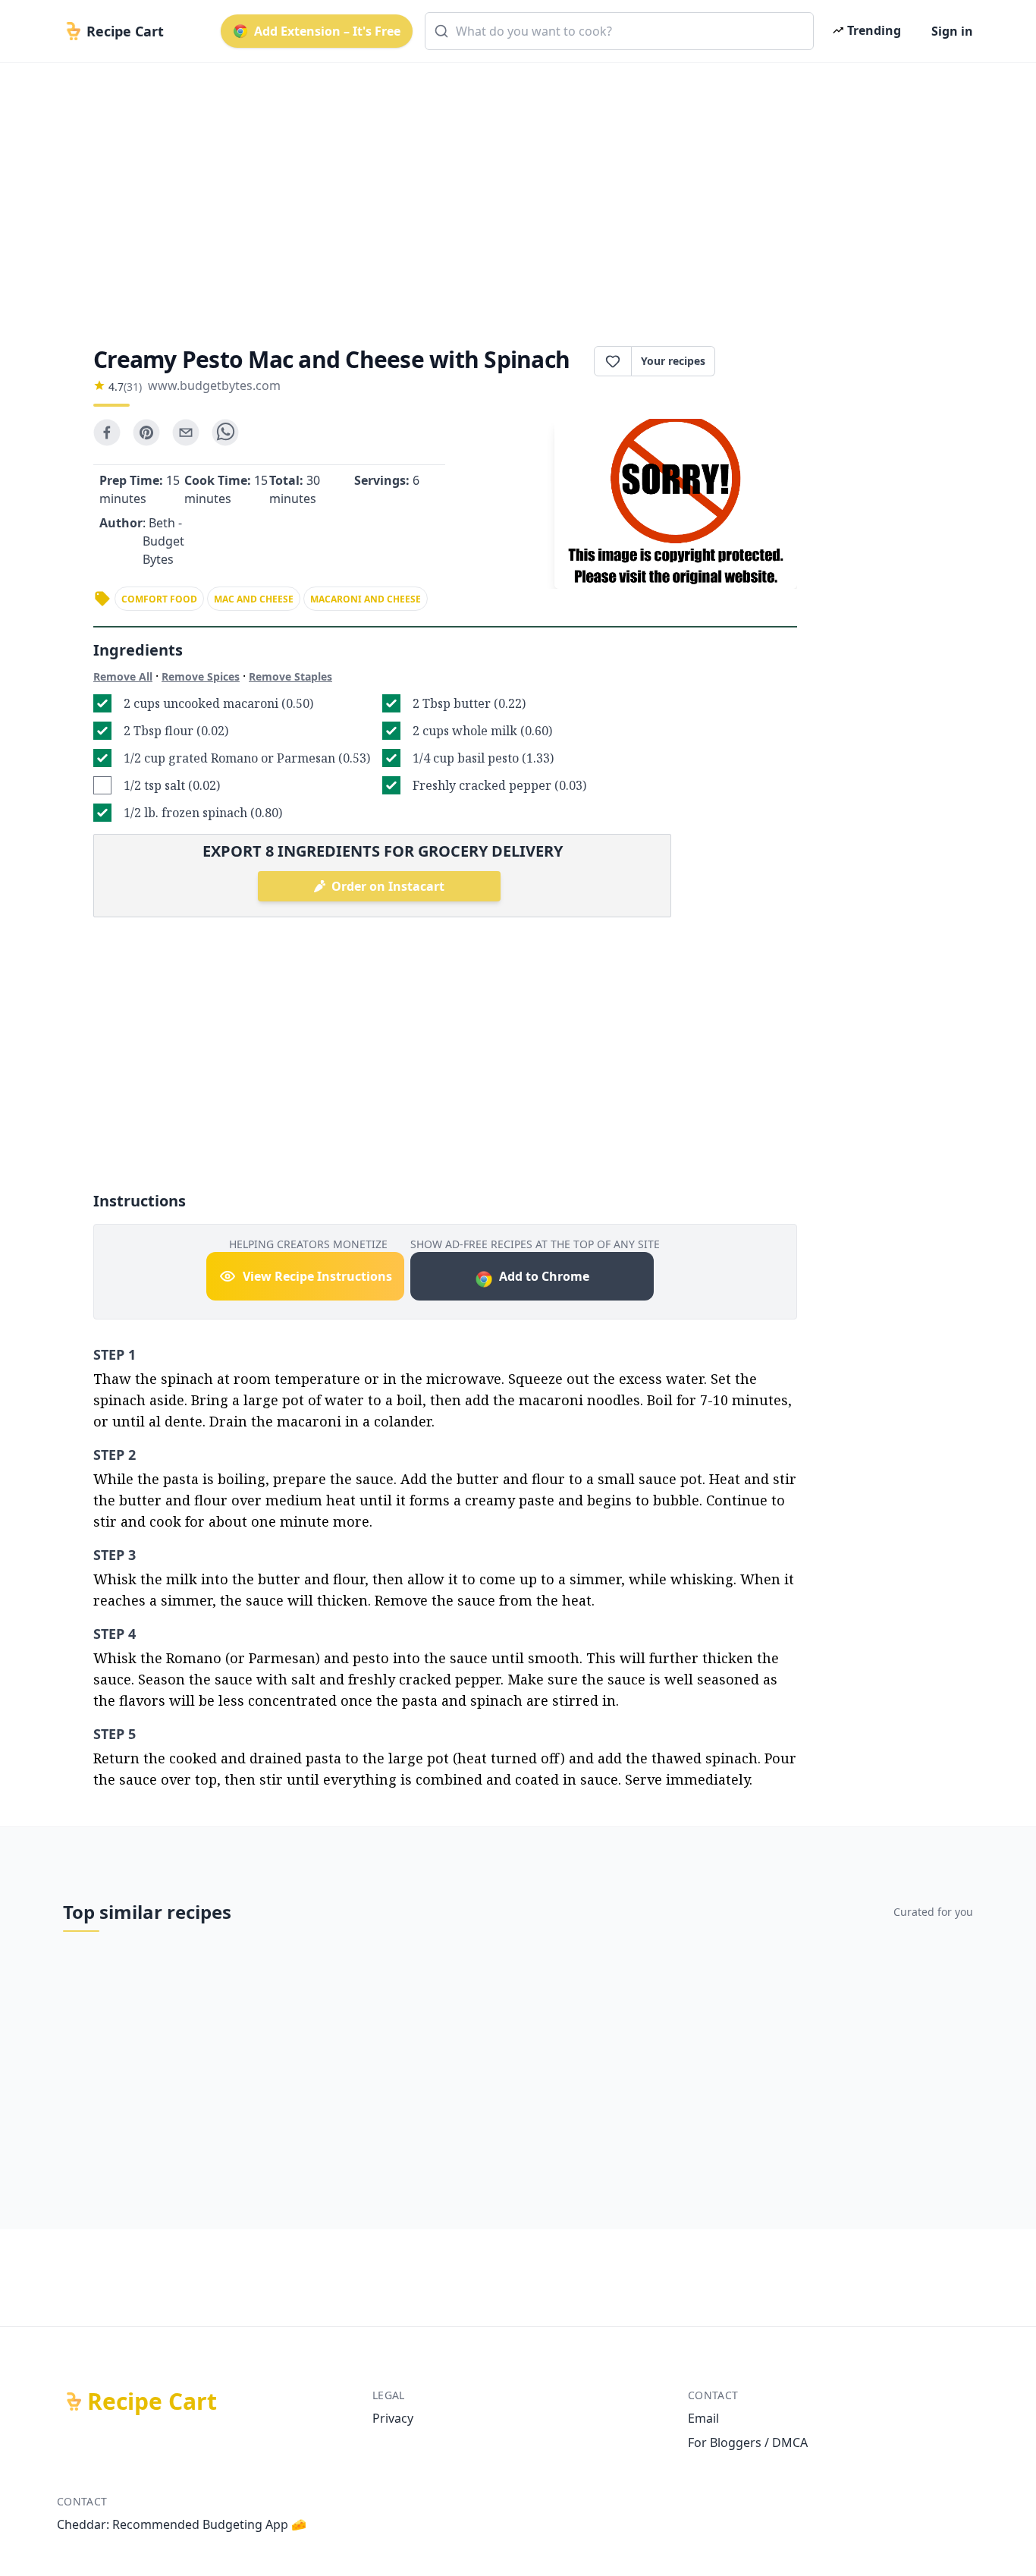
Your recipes (673, 361)
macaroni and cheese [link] (366, 599)
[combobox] (619, 31)
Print (764, 361)
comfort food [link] (159, 599)
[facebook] (107, 432)
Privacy (393, 2418)
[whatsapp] (225, 432)
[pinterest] (146, 432)
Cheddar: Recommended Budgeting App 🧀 (182, 2524)
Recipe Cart (152, 2401)
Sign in (952, 31)
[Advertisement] (512, 191)
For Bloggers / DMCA (748, 2442)
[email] (186, 432)
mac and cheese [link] (254, 599)
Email (703, 2418)
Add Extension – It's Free (327, 31)
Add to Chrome (544, 1276)
